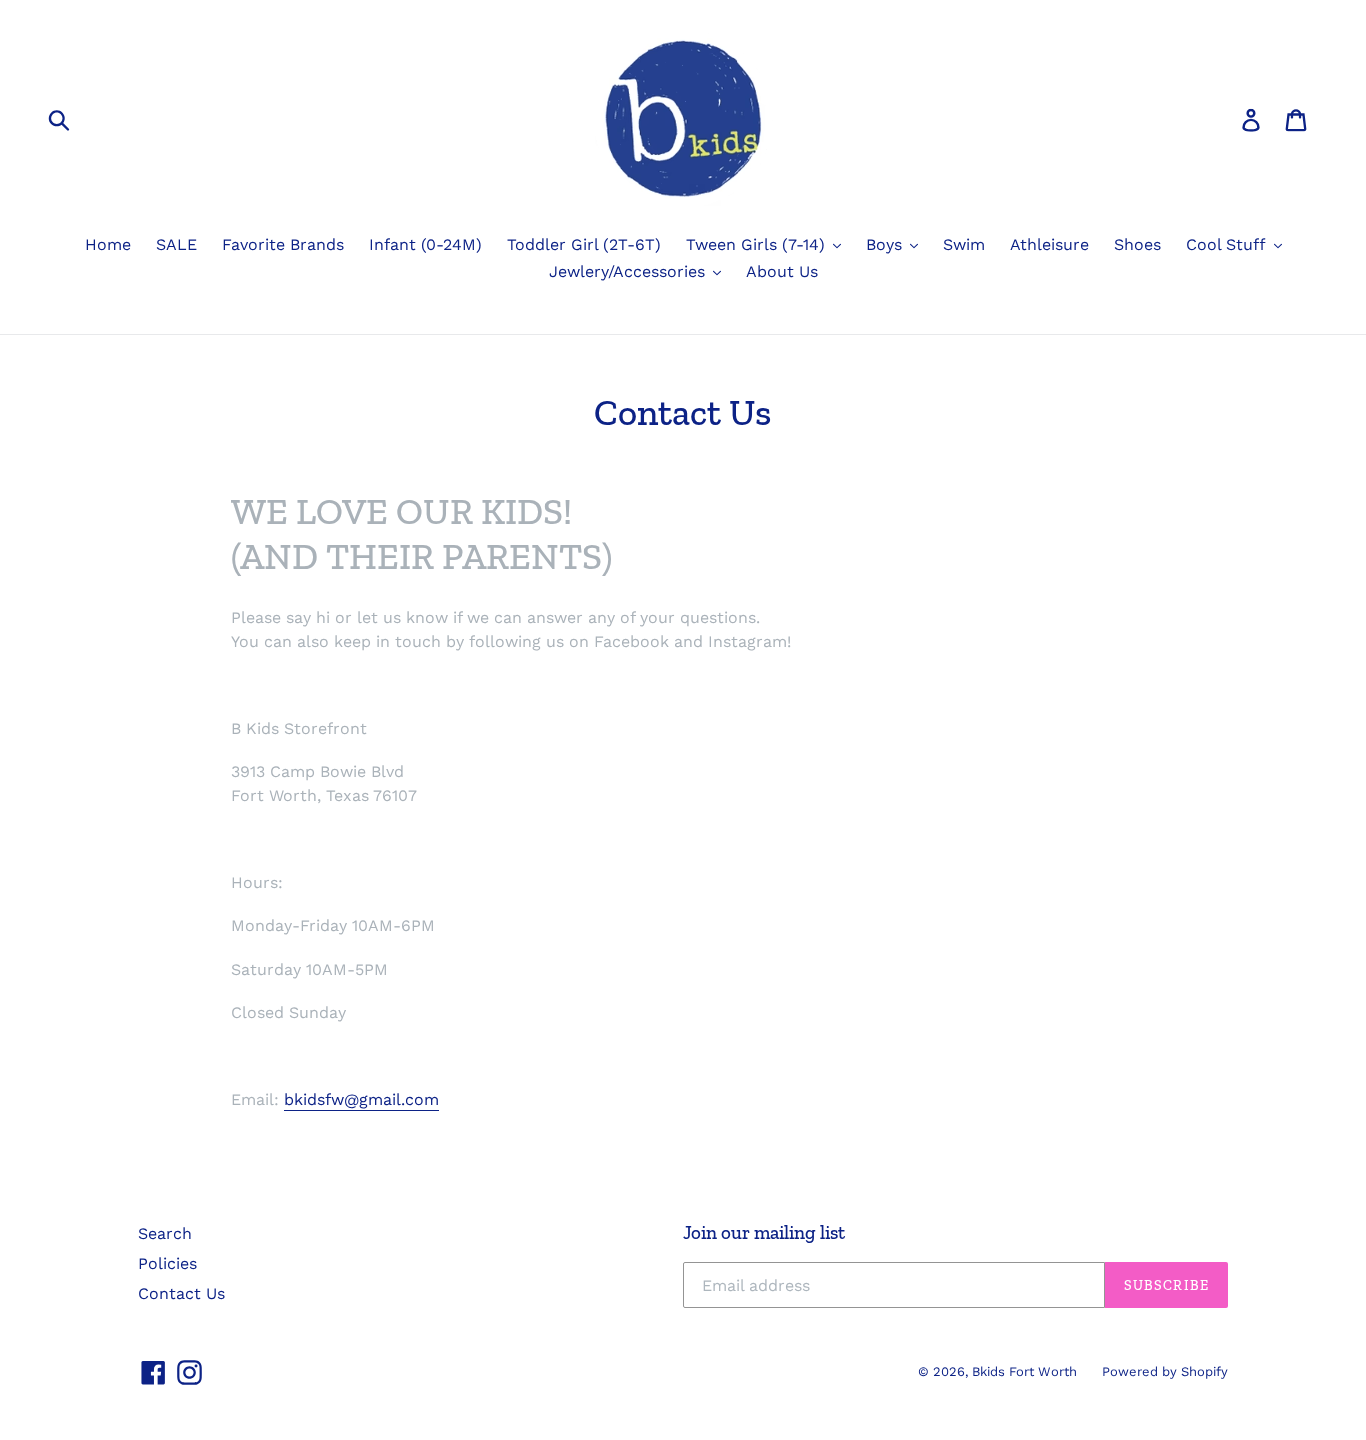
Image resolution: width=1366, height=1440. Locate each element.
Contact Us (181, 1293)
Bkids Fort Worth (1024, 1371)
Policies (167, 1263)
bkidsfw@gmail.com (361, 1099)
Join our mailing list (764, 1233)
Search (165, 1233)
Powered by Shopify (1165, 1371)
